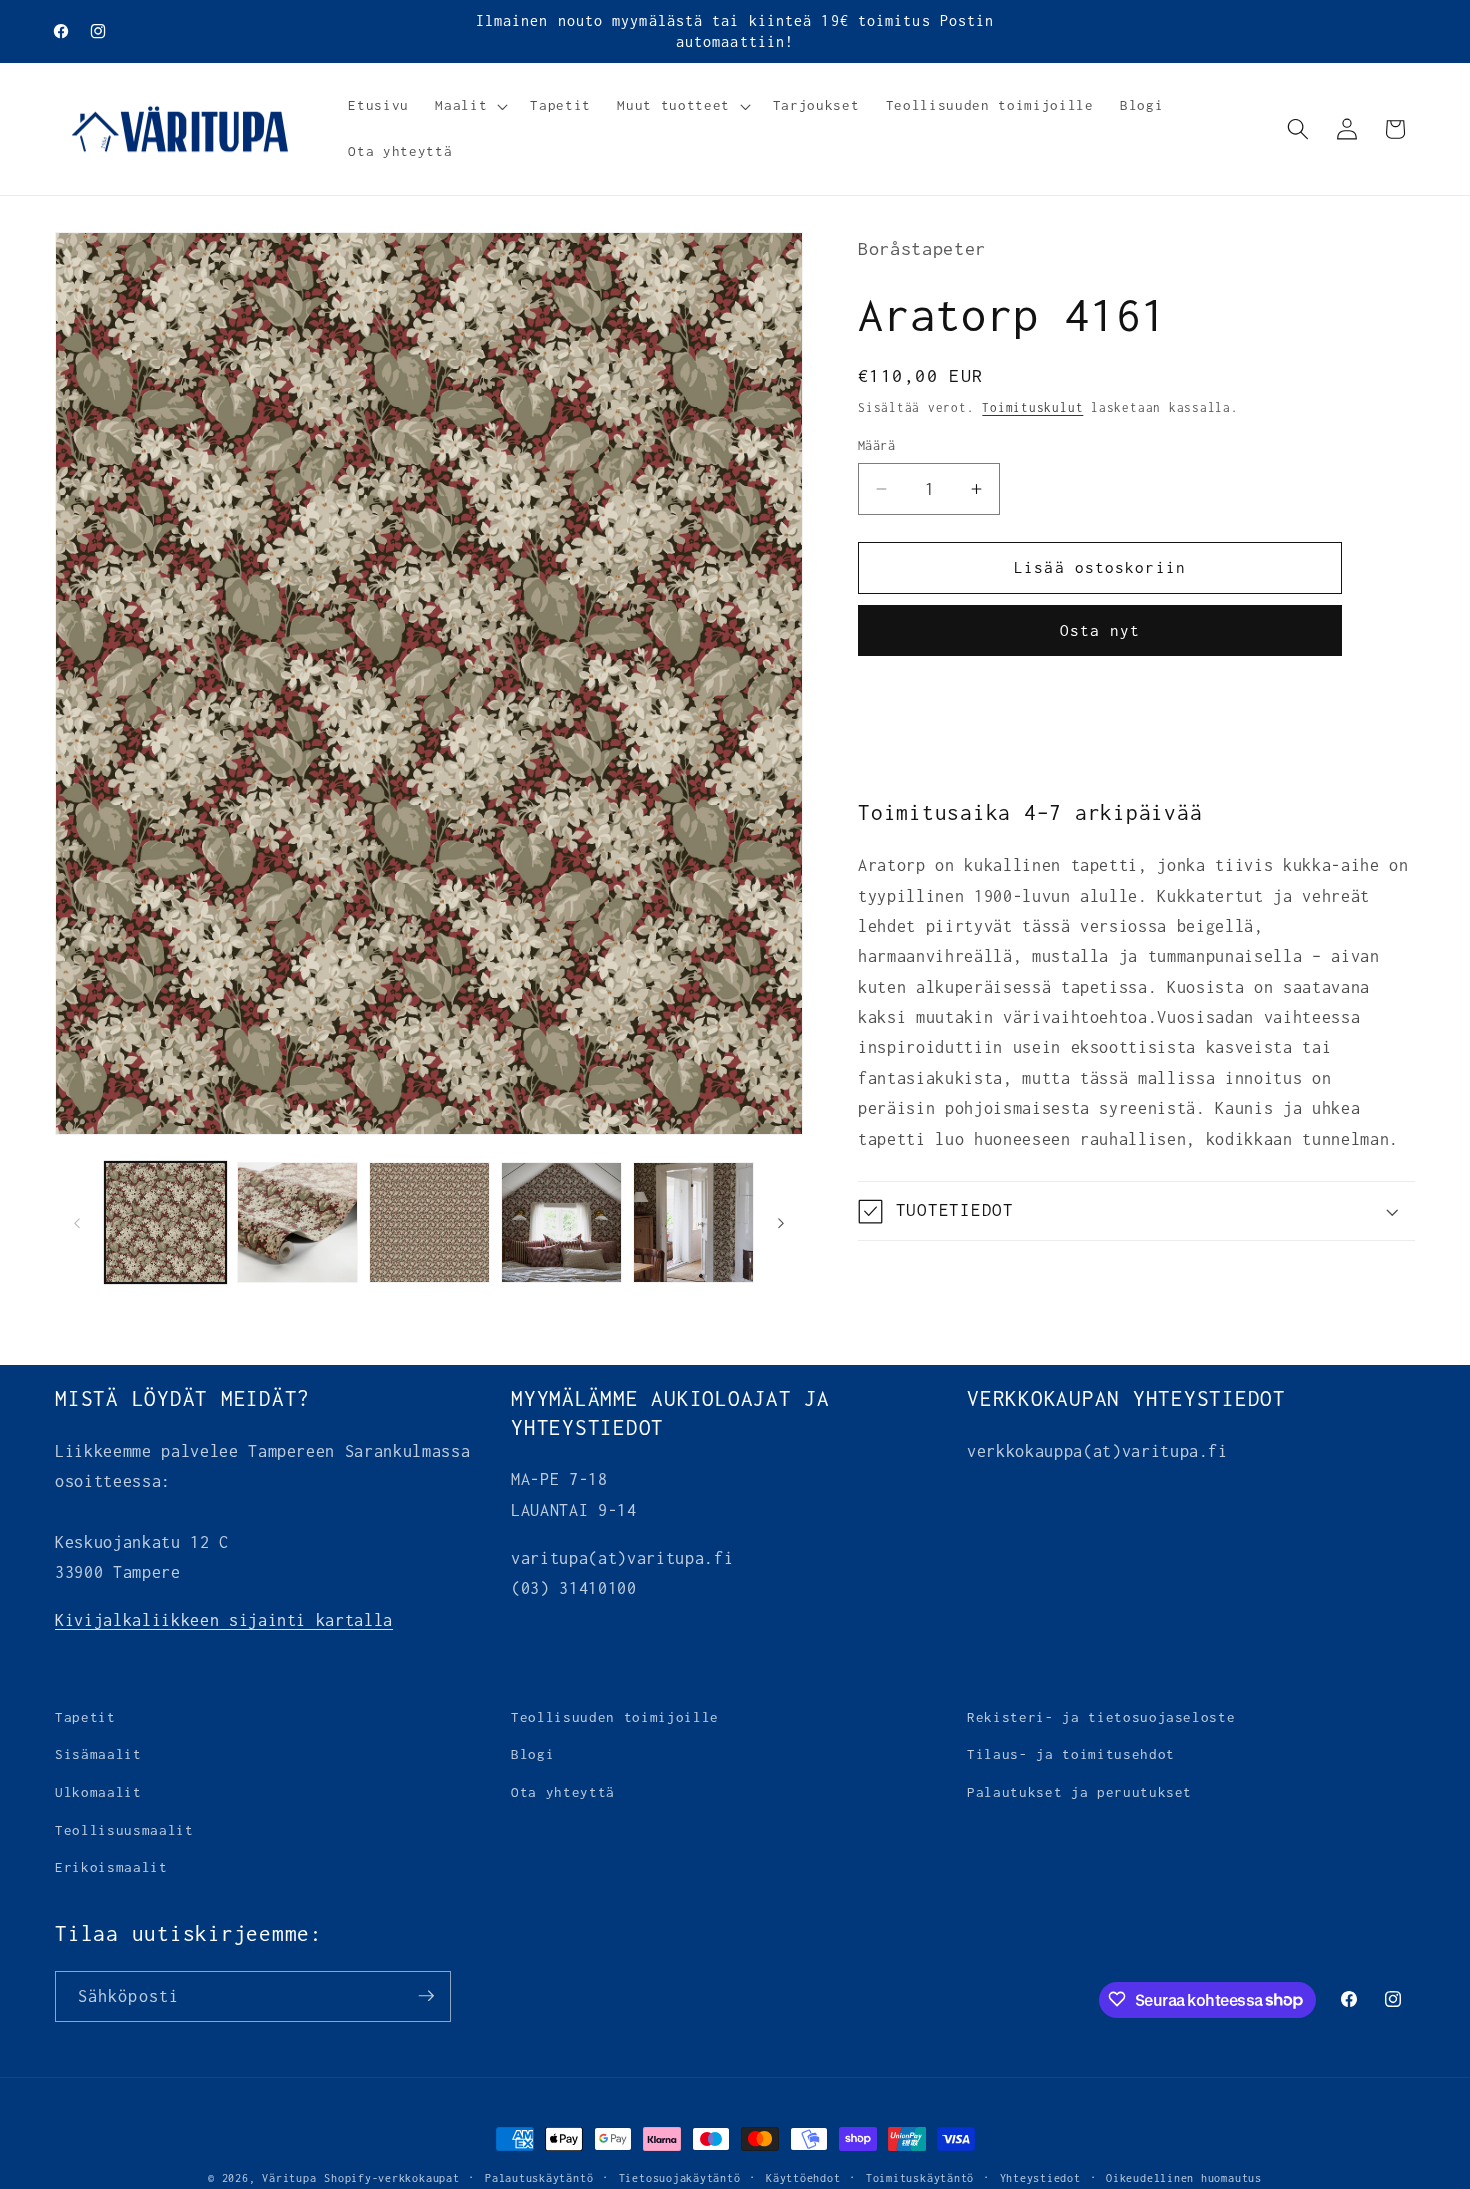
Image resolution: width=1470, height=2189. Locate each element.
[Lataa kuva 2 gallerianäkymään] (297, 1222)
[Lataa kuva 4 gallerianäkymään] (561, 1222)
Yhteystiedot (1040, 2178)
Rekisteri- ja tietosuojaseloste (1101, 1717)
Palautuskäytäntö (539, 2178)
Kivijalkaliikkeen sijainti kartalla (224, 1620)
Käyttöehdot (803, 2178)
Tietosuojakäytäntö (680, 2178)
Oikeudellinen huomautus (1184, 2178)
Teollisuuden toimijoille (615, 1717)
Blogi (532, 1755)
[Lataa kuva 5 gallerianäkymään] (693, 1222)
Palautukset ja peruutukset (1079, 1792)
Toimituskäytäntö (920, 2178)
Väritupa (289, 2178)
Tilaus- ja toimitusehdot (1071, 1755)
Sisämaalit (98, 1755)
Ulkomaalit (98, 1792)
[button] (469, 106)
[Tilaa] (426, 1996)
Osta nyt (1100, 630)
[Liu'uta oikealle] (781, 1223)
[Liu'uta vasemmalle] (77, 1223)
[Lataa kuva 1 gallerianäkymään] (165, 1222)
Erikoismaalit (111, 1868)
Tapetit (85, 1717)
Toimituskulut (1032, 408)
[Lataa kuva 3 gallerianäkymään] (429, 1222)
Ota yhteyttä (563, 1792)
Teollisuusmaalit (124, 1830)
